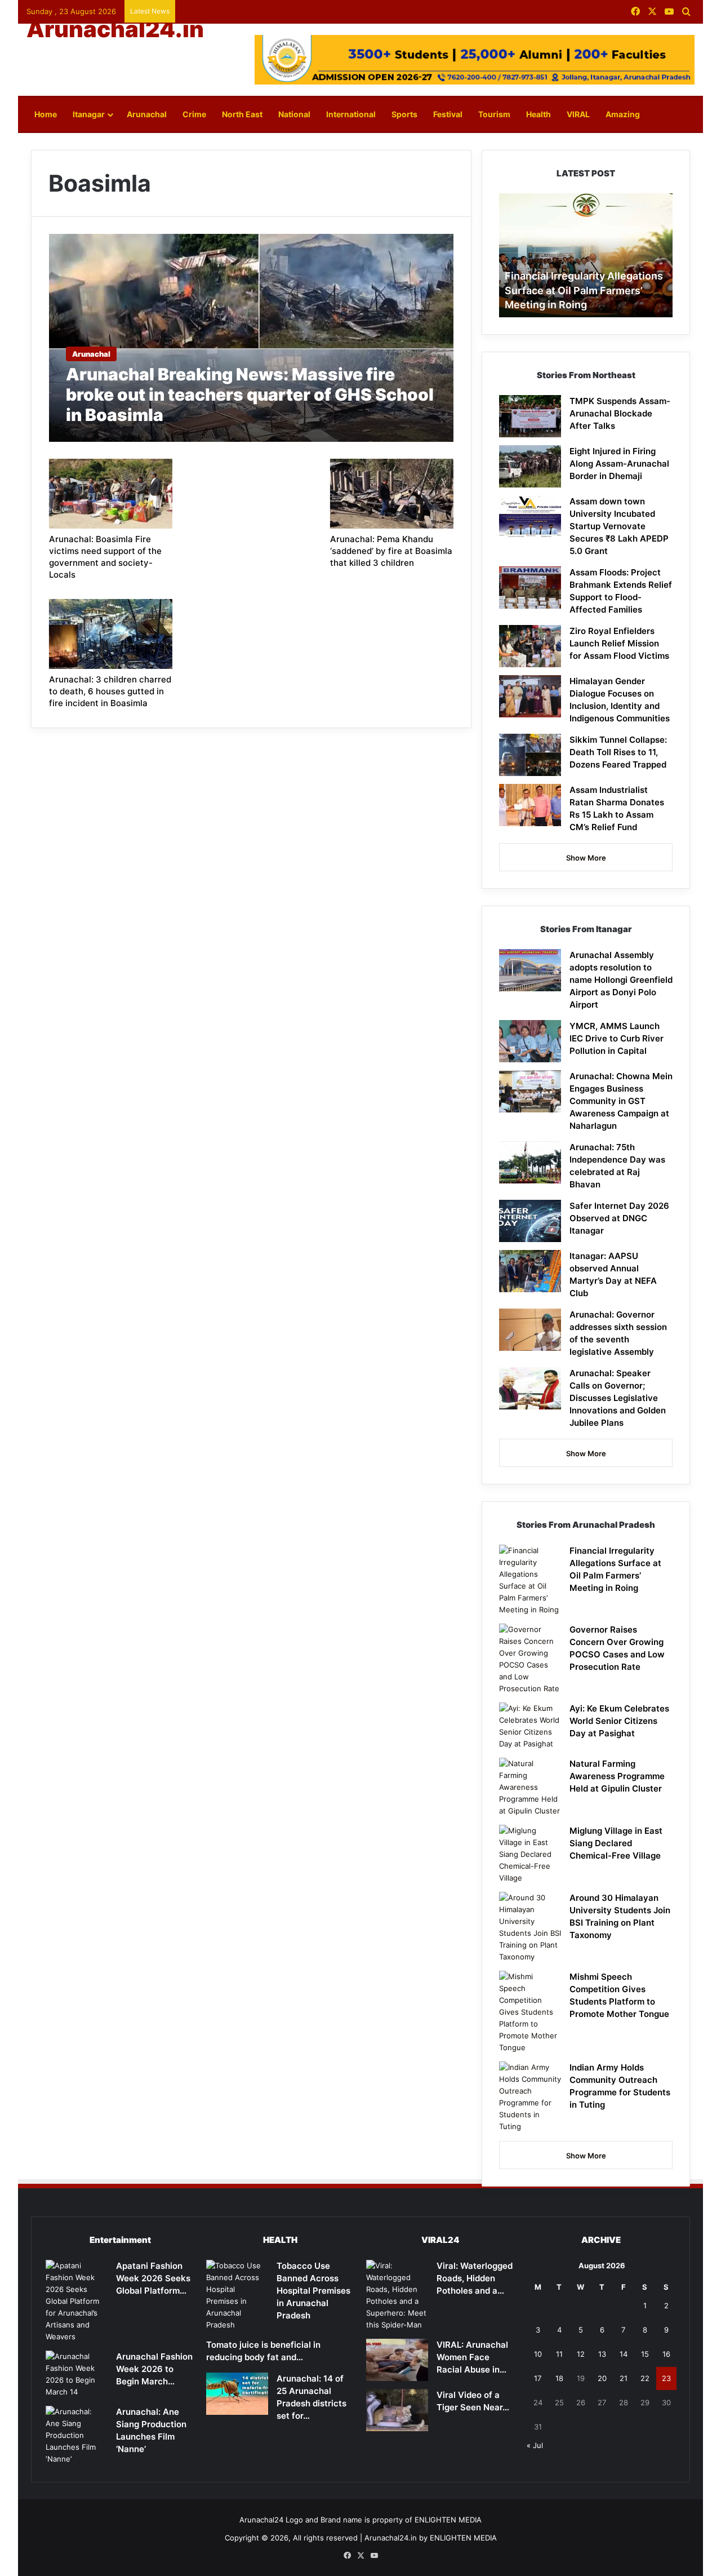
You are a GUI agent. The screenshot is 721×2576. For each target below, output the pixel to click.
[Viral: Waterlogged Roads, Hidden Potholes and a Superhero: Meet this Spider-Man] (397, 2295)
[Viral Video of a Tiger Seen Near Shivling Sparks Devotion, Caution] (397, 2410)
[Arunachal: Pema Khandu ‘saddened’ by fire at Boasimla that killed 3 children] (392, 494)
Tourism (494, 114)
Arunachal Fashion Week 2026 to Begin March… (154, 2369)
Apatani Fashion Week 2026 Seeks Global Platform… (153, 2278)
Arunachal (147, 114)
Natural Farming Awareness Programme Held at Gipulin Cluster (617, 1776)
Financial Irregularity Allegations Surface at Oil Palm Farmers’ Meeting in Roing (584, 290)
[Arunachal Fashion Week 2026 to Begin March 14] (77, 2374)
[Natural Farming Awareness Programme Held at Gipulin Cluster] (530, 1787)
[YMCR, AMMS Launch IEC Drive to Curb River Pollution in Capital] (530, 1041)
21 (624, 2378)
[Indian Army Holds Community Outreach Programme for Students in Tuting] (530, 2097)
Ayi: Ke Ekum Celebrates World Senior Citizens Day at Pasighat (619, 1721)
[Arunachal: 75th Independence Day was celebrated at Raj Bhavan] (530, 1162)
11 (559, 2354)
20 (602, 2378)
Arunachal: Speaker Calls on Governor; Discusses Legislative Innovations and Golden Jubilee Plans (618, 1398)
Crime (194, 114)
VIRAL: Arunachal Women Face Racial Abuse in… (472, 2357)
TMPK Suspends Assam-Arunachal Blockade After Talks (620, 413)
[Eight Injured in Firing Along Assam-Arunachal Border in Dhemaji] (530, 466)
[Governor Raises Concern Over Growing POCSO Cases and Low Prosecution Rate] (530, 1659)
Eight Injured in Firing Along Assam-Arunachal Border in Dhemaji (619, 464)
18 (559, 2378)
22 (645, 2378)
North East (242, 114)
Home (46, 114)
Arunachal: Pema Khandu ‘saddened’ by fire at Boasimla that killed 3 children (391, 551)
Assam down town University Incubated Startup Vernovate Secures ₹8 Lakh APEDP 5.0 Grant (619, 526)
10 (538, 2354)
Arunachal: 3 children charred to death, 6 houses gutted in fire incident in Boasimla (110, 691)
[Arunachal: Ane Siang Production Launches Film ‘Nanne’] (77, 2435)
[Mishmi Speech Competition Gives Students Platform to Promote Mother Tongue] (530, 2012)
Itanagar (89, 114)
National (294, 114)
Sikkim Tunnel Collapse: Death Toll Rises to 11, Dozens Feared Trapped (618, 752)
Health (538, 114)
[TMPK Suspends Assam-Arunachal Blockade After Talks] (530, 416)
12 (581, 2354)
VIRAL (578, 114)
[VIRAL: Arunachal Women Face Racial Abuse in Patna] (397, 2360)
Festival (448, 114)
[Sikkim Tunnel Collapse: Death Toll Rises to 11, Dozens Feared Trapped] (530, 755)
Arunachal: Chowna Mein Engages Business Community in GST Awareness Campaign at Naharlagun (621, 1101)
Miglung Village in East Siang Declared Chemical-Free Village (616, 1843)
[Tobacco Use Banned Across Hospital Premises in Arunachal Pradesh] (237, 2295)
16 (666, 2354)
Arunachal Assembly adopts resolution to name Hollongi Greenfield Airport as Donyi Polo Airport (621, 980)
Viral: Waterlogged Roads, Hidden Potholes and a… (475, 2278)
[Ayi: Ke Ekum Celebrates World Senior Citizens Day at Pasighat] (530, 1726)
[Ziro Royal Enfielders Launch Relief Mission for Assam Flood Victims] (530, 646)
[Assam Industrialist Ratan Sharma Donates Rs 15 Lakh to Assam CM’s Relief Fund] (530, 805)
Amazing (623, 114)
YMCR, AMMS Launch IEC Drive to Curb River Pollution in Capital (617, 1038)
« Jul (535, 2445)
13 (602, 2354)
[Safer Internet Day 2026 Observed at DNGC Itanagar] (530, 1221)
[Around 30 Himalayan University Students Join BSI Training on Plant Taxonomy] (530, 1927)
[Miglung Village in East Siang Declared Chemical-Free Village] (530, 1854)
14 (624, 2354)
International (351, 114)
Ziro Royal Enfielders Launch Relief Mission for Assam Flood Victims (619, 643)
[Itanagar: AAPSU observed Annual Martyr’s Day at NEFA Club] (530, 1271)
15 (645, 2354)
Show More (586, 858)
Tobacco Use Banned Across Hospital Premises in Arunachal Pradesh (313, 2291)
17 (538, 2378)
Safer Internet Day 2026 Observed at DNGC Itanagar (619, 1218)
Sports (404, 114)
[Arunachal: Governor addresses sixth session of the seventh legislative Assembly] (530, 1330)
